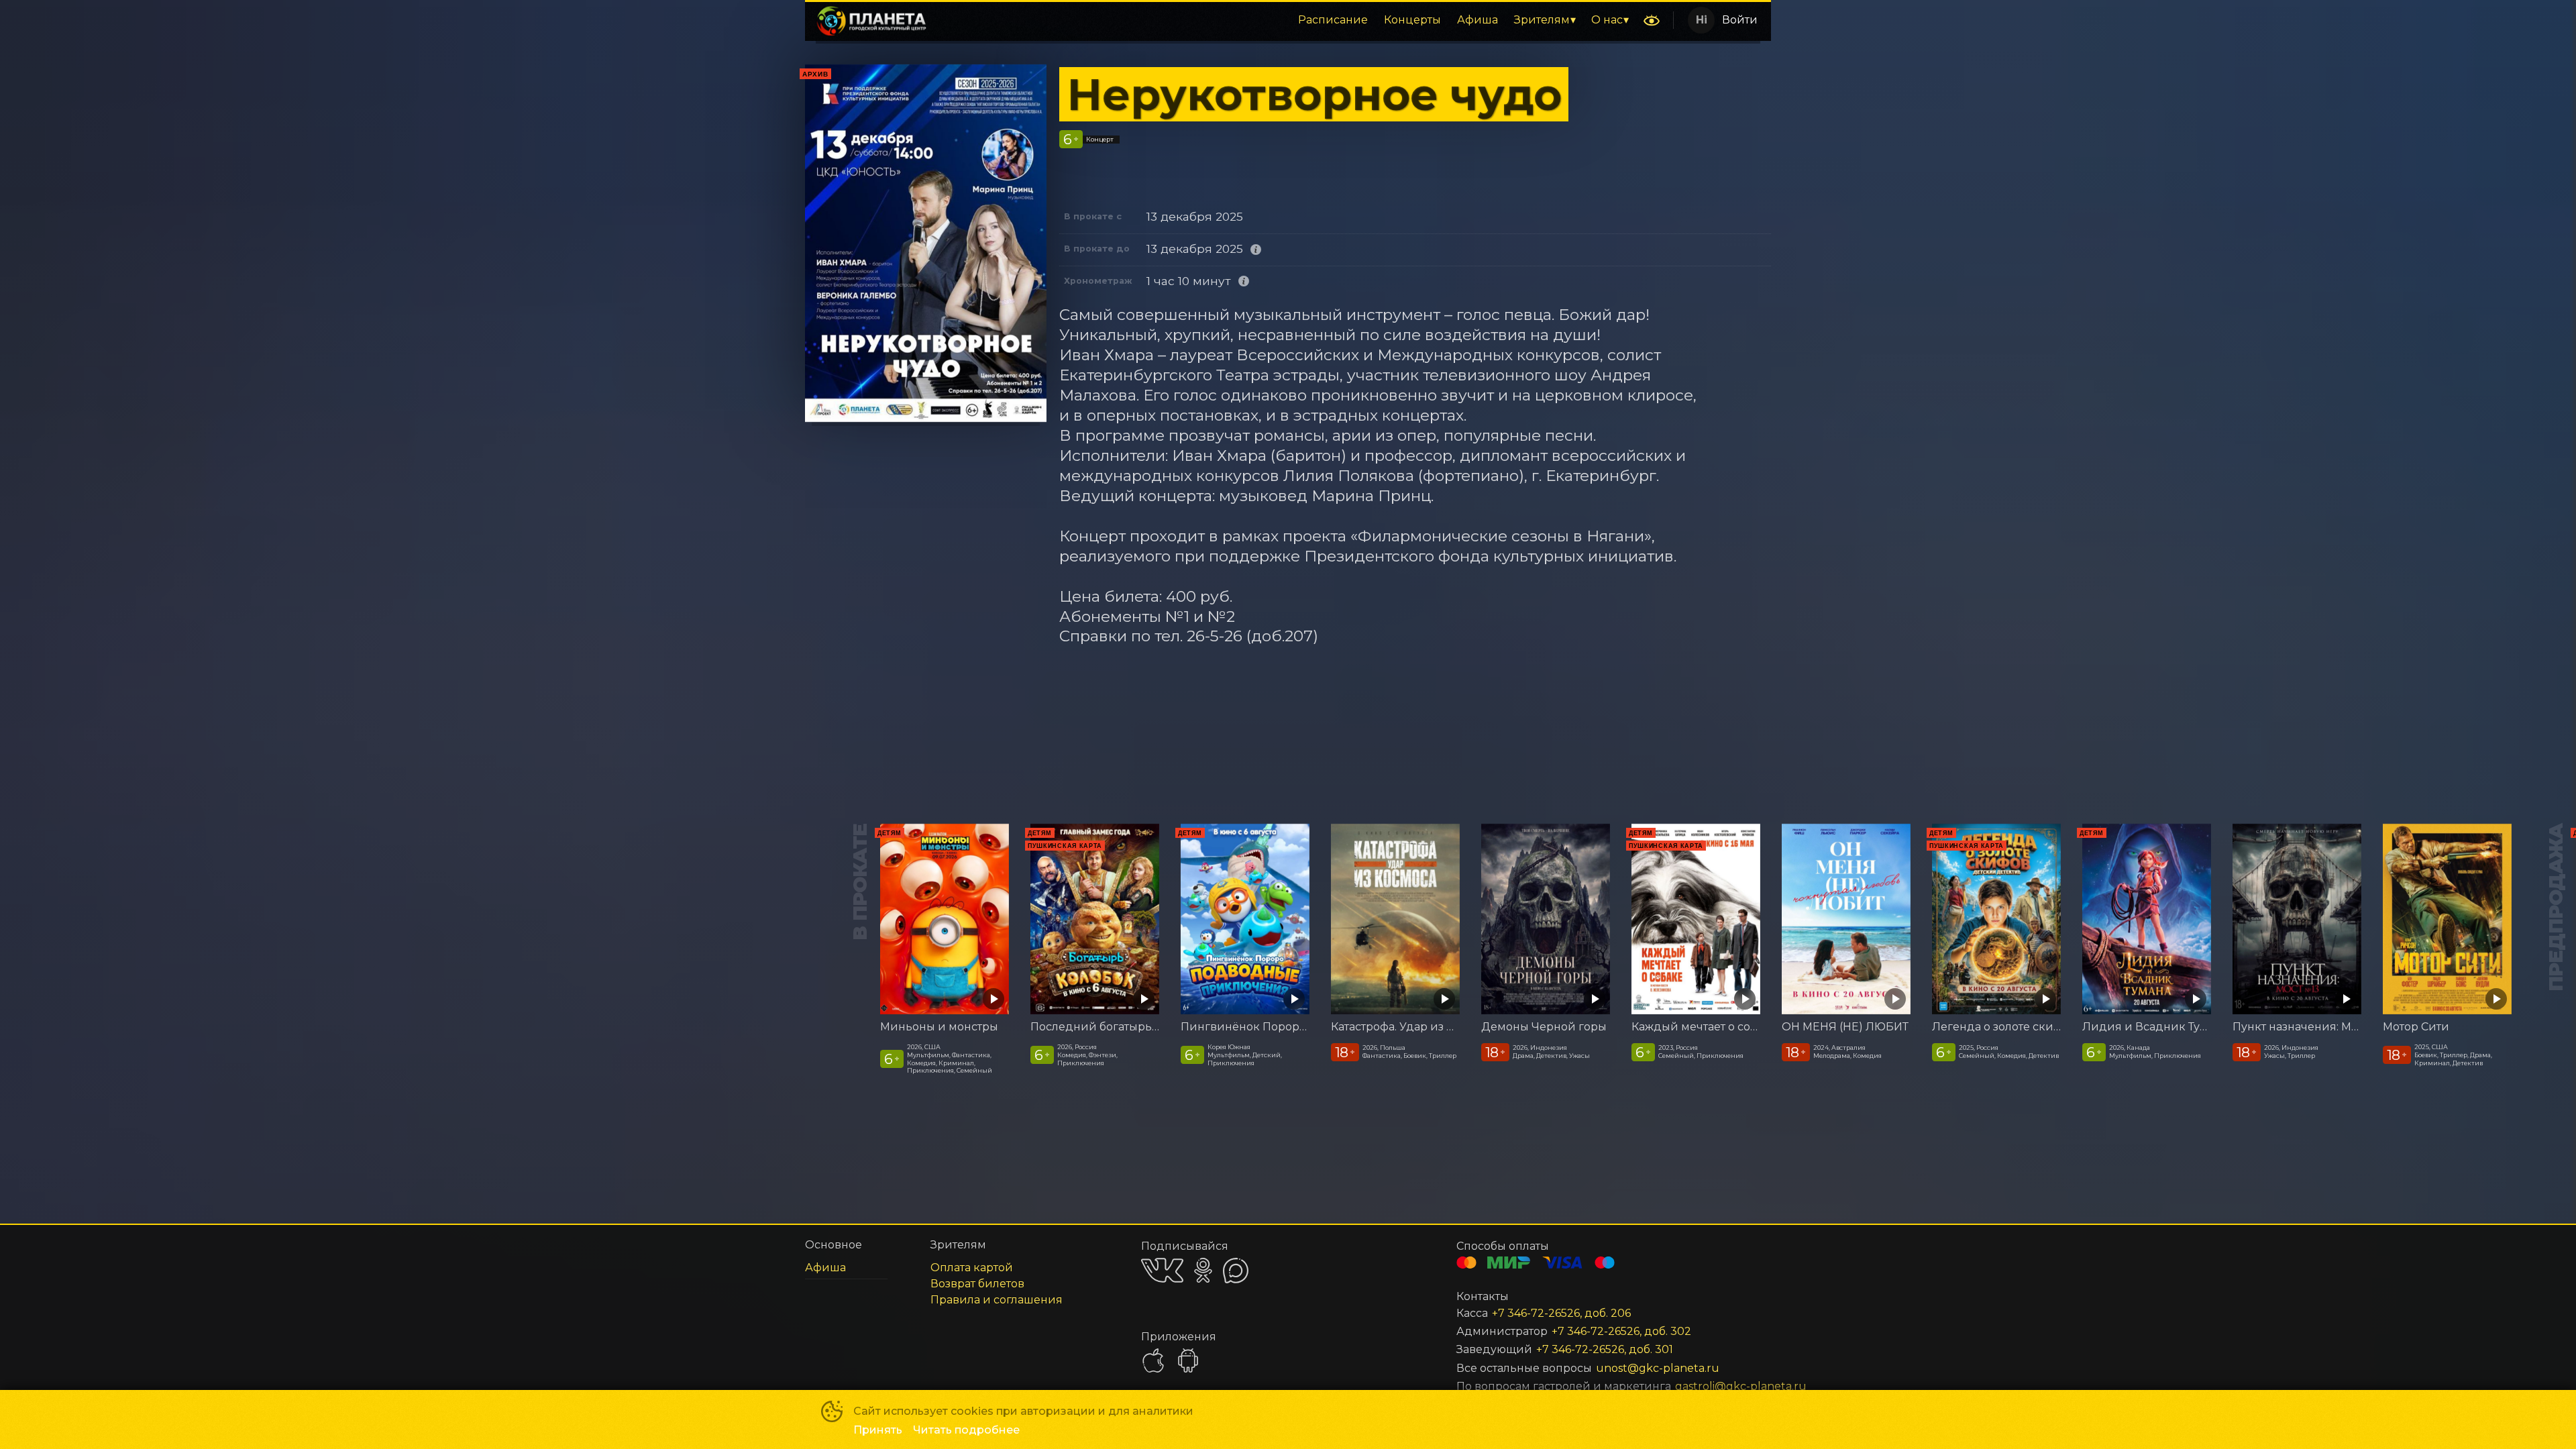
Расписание (1333, 20)
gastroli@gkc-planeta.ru (1707, 1386)
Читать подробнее (966, 1430)
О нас (1607, 20)
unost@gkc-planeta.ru (1658, 1368)
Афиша (1478, 20)
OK (1203, 1270)
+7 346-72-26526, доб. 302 (1621, 1331)
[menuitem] (1333, 20)
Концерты (1412, 20)
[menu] (1287, 20)
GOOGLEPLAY (1188, 1360)
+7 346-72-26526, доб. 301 (1605, 1349)
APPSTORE (1153, 1360)
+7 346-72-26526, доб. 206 (1561, 1313)
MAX (1236, 1271)
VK (1162, 1270)
